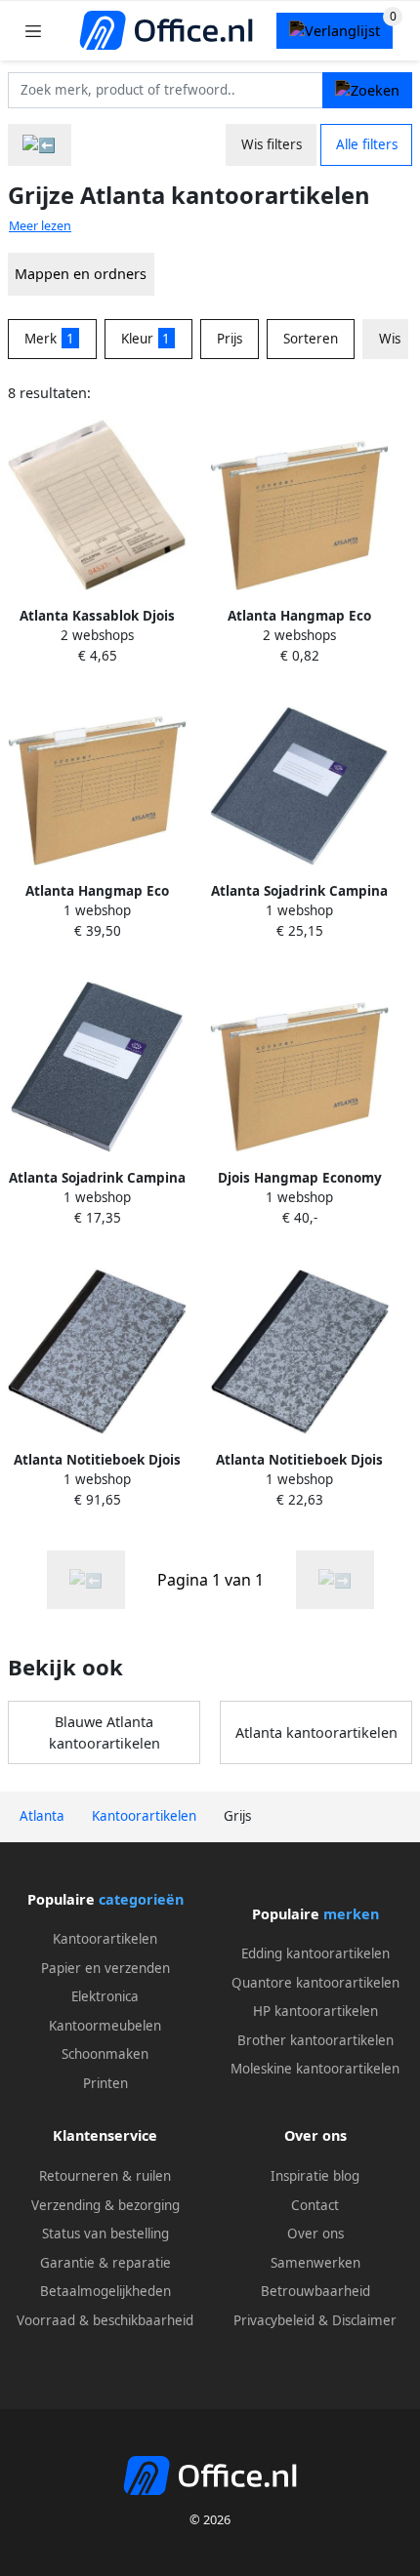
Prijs (230, 339)
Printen (105, 2083)
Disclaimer (364, 2320)
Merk (49, 339)
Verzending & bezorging (105, 2205)
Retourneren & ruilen (105, 2176)
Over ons (315, 2234)
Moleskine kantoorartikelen (315, 2069)
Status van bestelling (105, 2234)
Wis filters (272, 144)
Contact (315, 2205)
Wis (390, 339)
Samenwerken (315, 2263)
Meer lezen (40, 226)
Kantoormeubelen (105, 2026)
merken (351, 1914)
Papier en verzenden (105, 1968)
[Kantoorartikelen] (40, 145)
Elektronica (105, 1996)
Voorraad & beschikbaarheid (105, 2320)
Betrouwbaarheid (315, 2291)
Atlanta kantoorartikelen (316, 1732)
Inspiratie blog (315, 2176)
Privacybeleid (274, 2320)
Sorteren (311, 339)
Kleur (146, 339)
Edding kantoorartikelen (315, 1953)
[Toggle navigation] (33, 31)
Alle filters (367, 144)
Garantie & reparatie (105, 2263)
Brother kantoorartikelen (315, 2040)
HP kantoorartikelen (315, 2011)
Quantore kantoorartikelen (315, 1983)
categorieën (141, 1899)
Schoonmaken (105, 2054)
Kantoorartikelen (105, 1939)
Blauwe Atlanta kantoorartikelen (105, 1732)
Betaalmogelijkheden (105, 2291)
